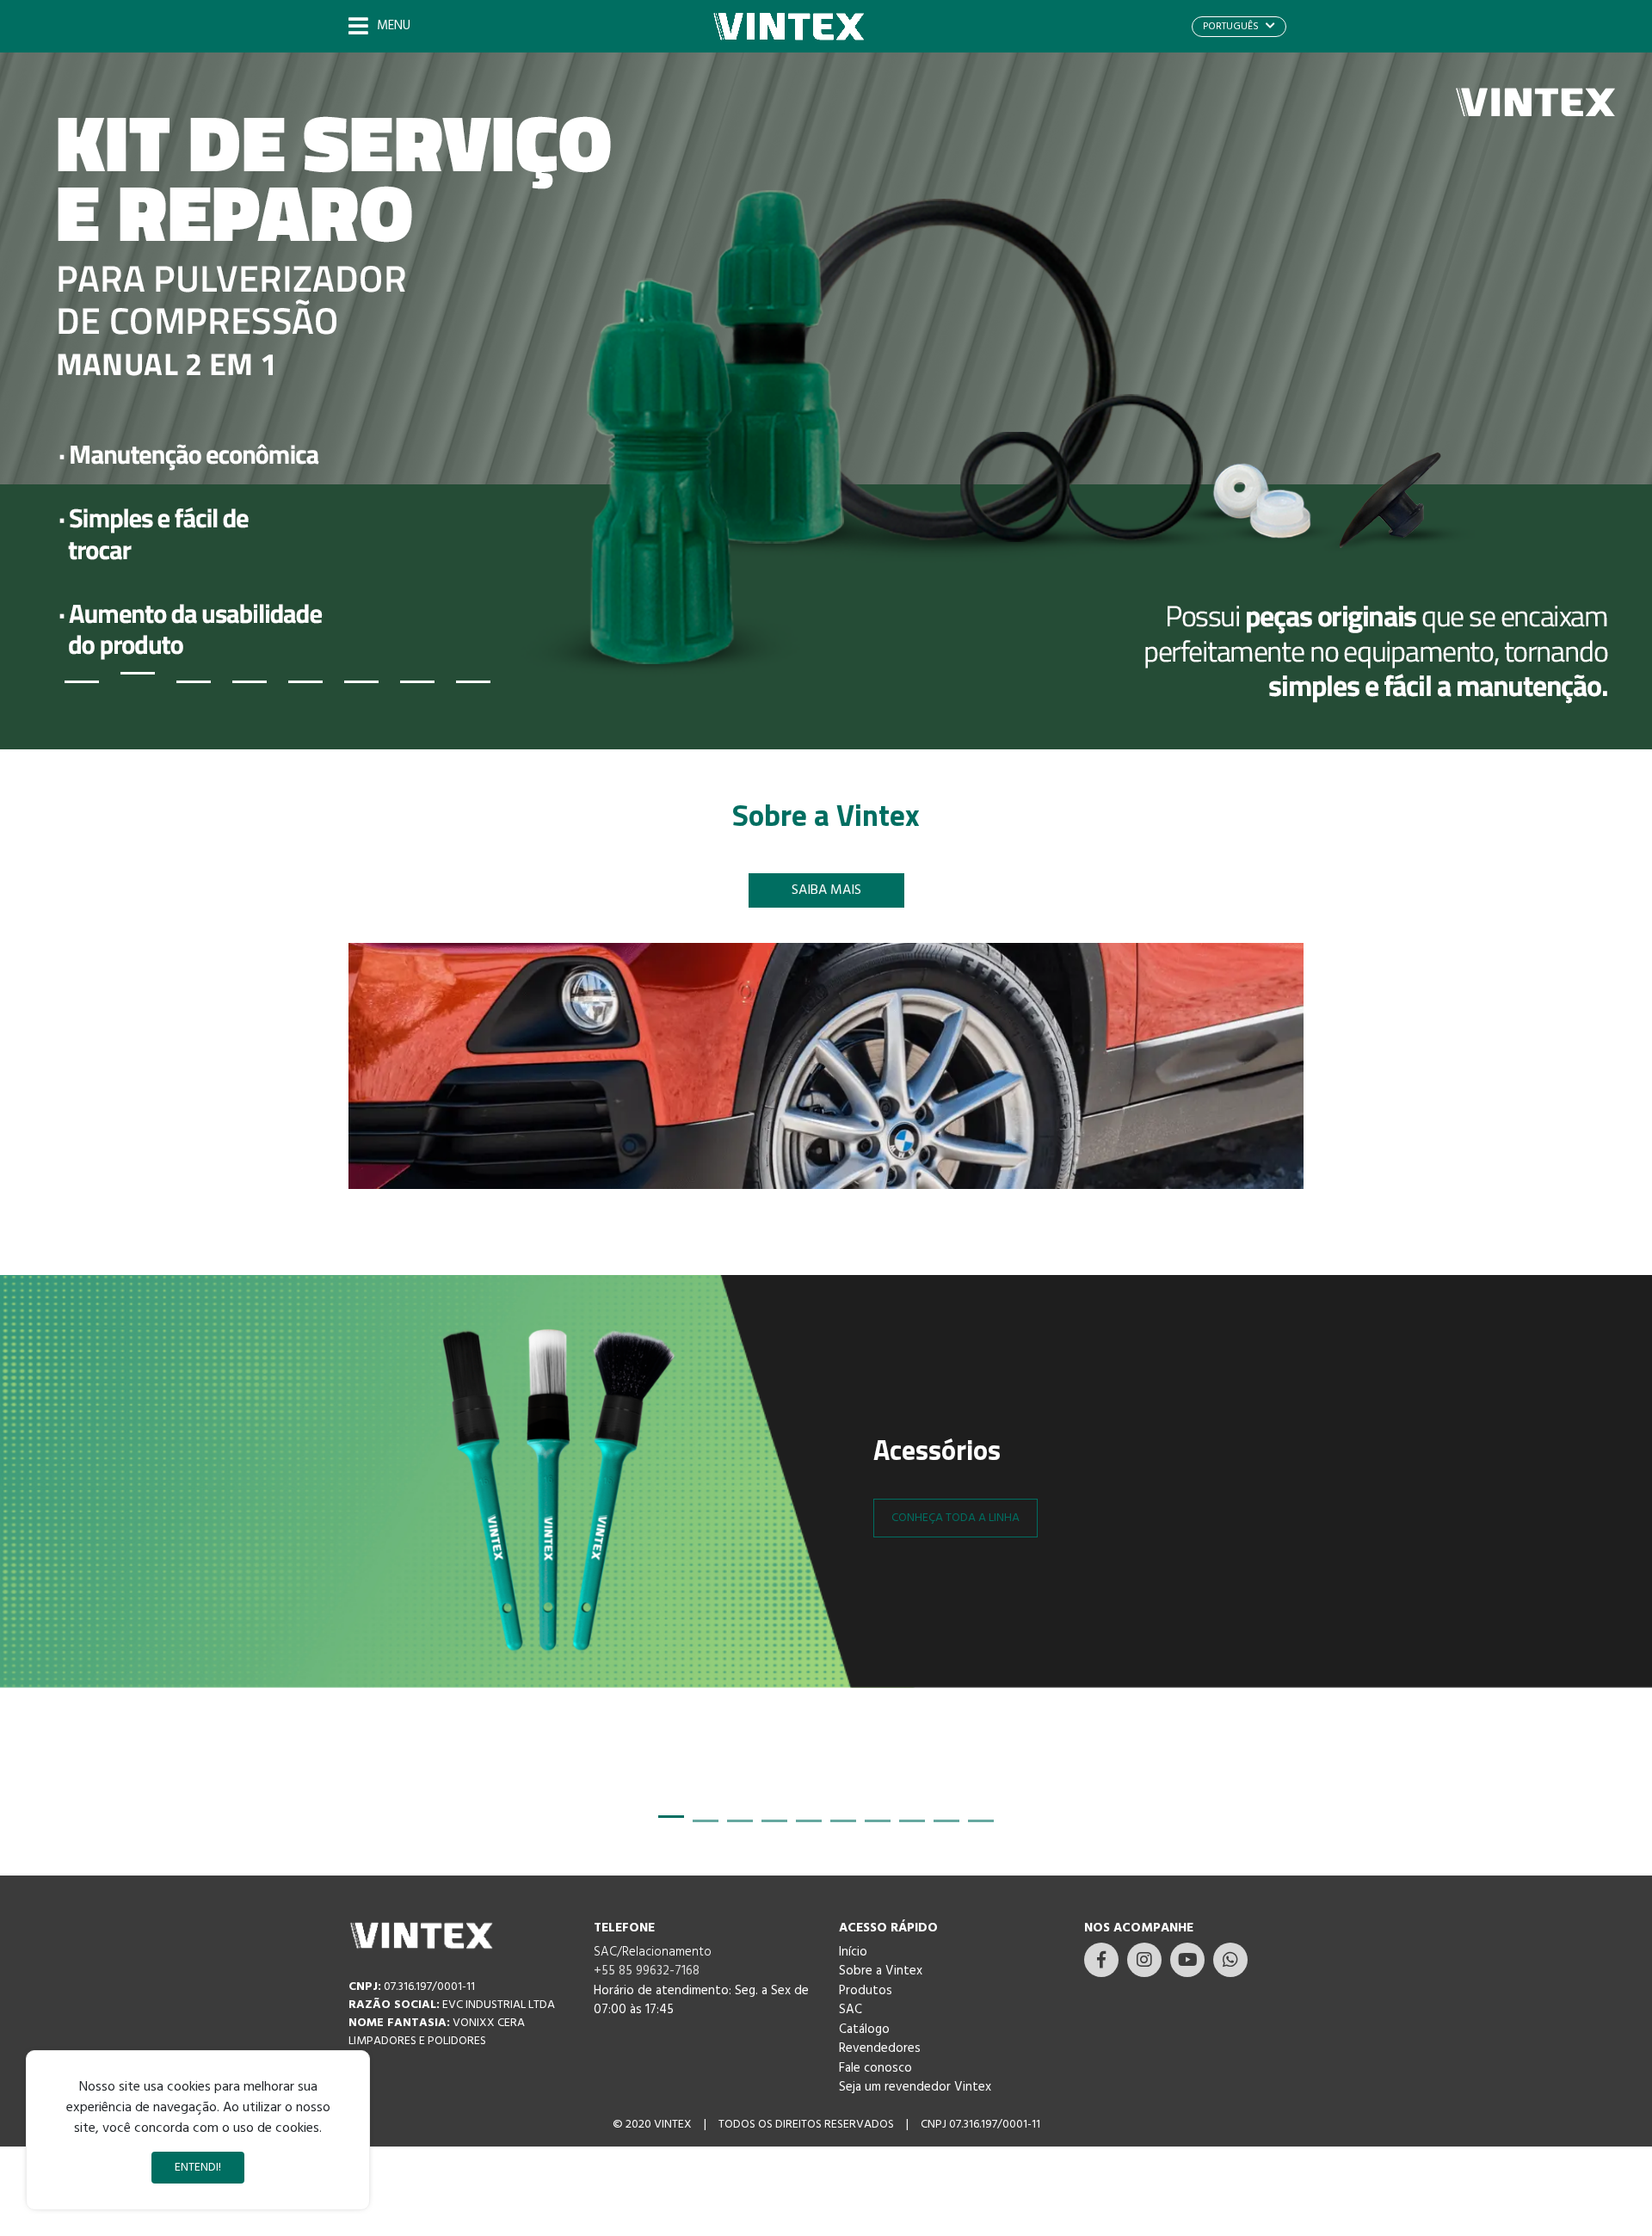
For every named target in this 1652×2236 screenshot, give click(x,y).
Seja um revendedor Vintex (915, 2087)
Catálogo (864, 2030)
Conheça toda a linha (955, 1518)
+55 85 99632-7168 (647, 1971)
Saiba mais (826, 890)
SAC (851, 2010)
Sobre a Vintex (881, 1971)
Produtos (866, 1991)
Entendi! (198, 2168)
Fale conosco (875, 2068)
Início (853, 1952)
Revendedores (880, 2048)
